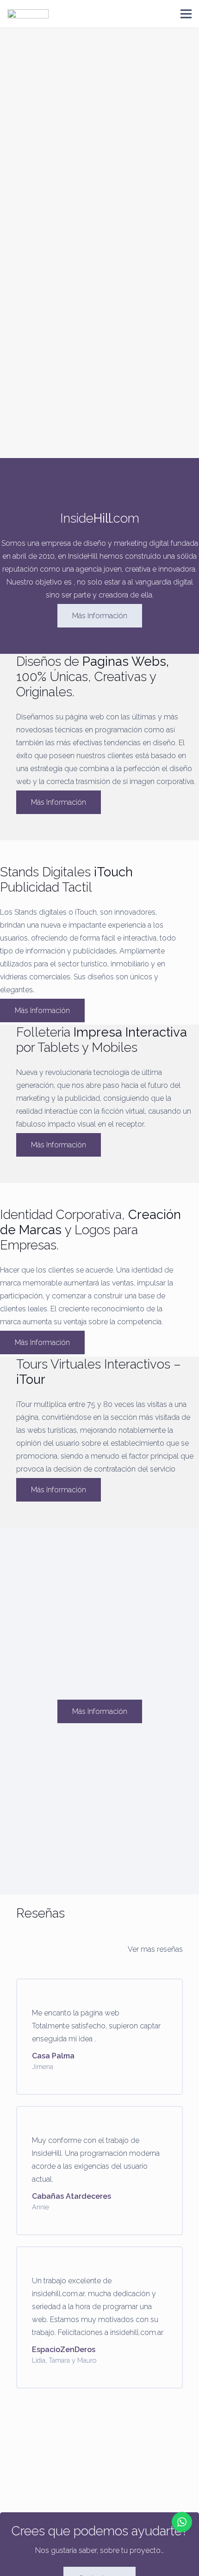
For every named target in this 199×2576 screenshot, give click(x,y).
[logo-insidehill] (28, 14)
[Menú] (186, 14)
